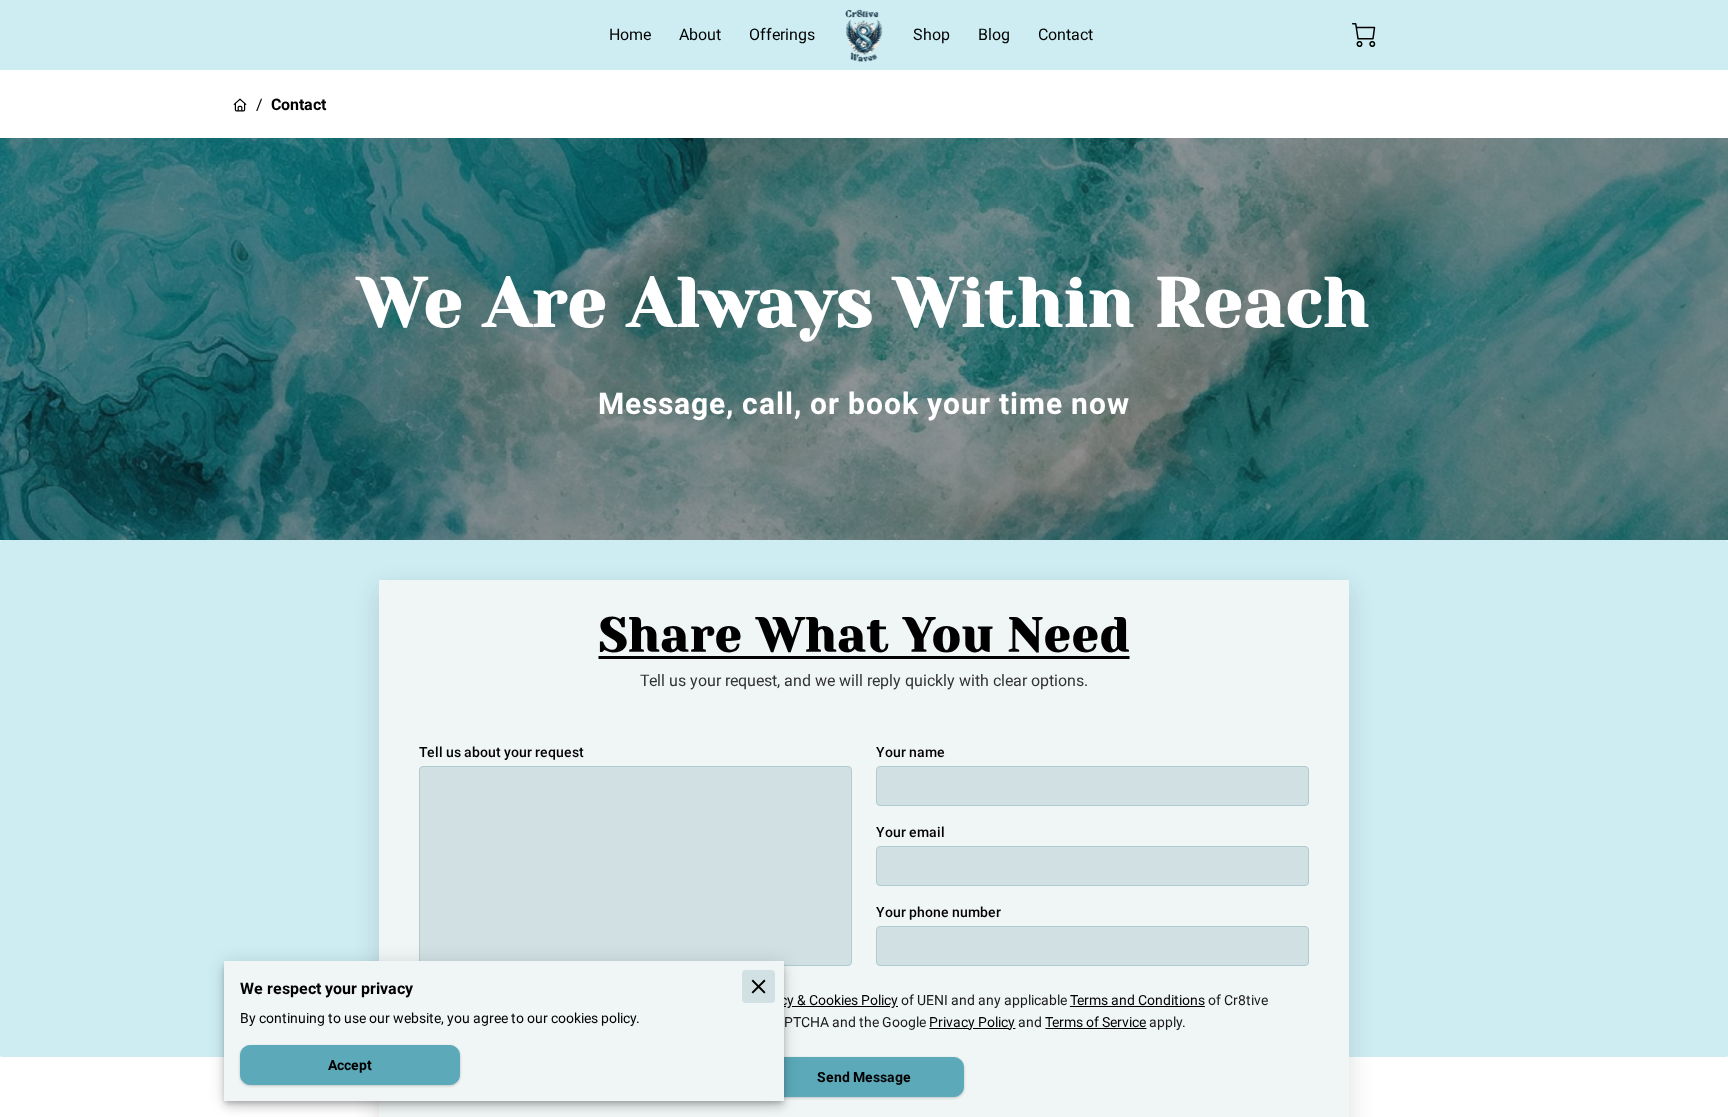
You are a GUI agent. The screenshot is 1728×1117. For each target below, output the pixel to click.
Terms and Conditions (1137, 1000)
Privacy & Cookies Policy (823, 1000)
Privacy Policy (972, 1022)
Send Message (864, 1077)
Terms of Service (1095, 1022)
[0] (1364, 35)
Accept (350, 1065)
